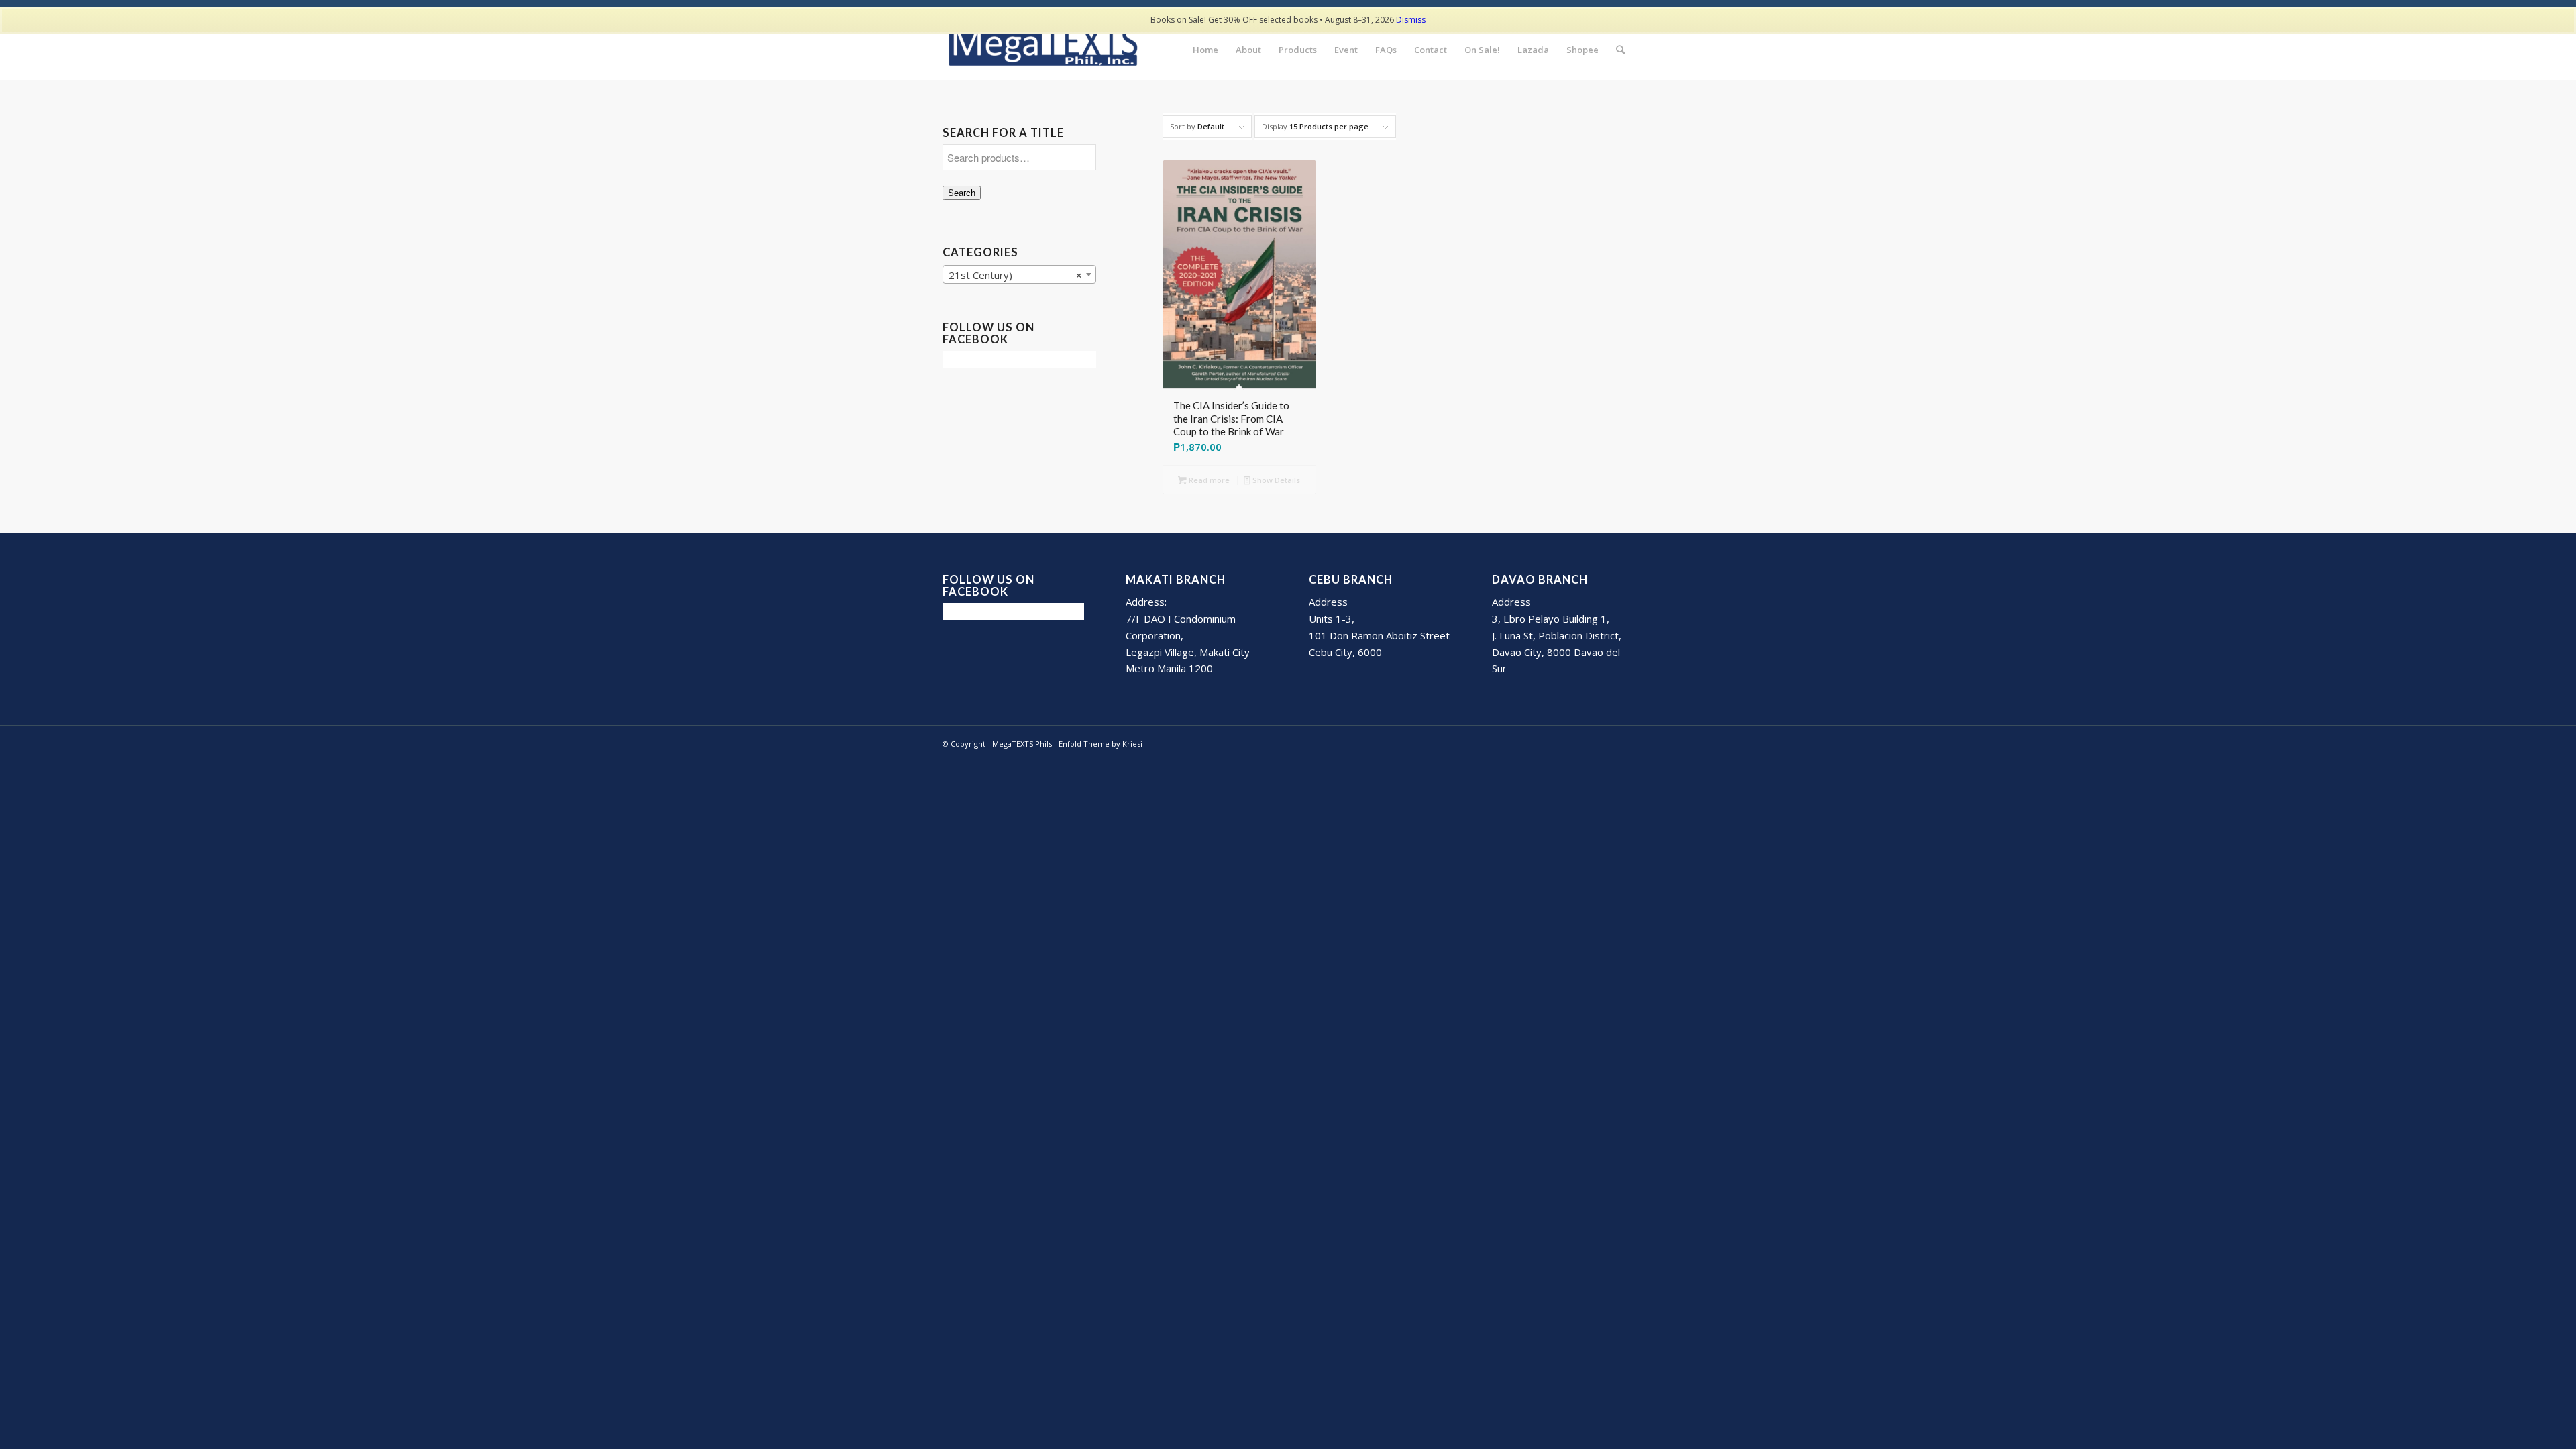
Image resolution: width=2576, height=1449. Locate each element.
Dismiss (1411, 20)
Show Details (1275, 480)
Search (962, 193)
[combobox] (1019, 274)
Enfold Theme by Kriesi (1101, 744)
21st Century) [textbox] (1015, 275)
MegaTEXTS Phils (1022, 744)
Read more (1208, 480)
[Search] (1620, 50)
